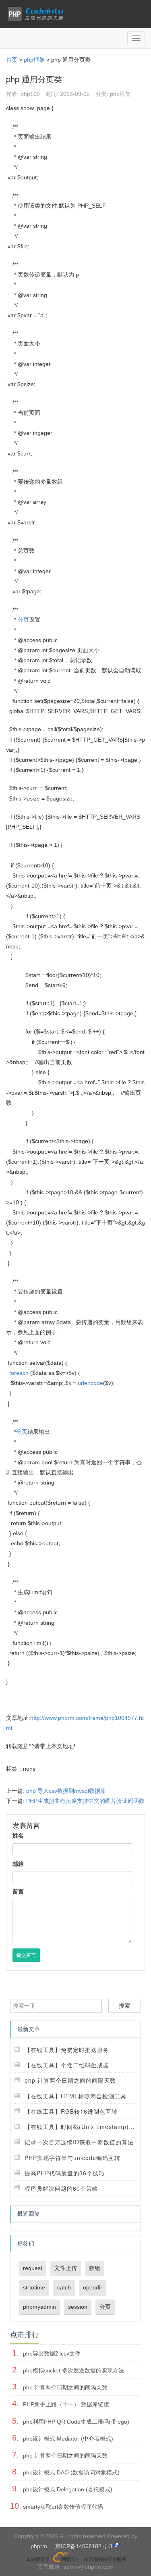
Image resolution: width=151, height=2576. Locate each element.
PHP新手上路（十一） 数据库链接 (66, 2404)
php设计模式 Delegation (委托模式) (68, 2489)
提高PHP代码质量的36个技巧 (65, 2173)
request (33, 2268)
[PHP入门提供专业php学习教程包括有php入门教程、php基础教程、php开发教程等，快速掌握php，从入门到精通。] (37, 14)
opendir (93, 2287)
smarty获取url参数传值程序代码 (63, 2507)
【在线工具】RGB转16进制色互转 (71, 2111)
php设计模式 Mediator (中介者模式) (68, 2439)
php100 (30, 94)
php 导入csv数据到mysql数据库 (66, 1791)
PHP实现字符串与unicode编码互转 (72, 2158)
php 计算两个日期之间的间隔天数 (70, 2080)
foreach (19, 1373)
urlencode (90, 1383)
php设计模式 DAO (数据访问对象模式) (71, 2472)
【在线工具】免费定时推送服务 (67, 2050)
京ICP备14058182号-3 (84, 2546)
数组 (95, 2268)
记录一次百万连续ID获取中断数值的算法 (79, 2142)
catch (64, 2287)
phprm (39, 2546)
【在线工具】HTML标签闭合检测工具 (75, 2096)
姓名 (18, 1836)
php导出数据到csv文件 (52, 2354)
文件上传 (66, 2268)
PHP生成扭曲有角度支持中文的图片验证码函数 (85, 1801)
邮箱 (18, 1864)
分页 (23, 620)
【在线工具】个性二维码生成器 (67, 2065)
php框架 (34, 60)
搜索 (124, 2006)
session (78, 2307)
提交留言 (26, 1955)
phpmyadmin (39, 2307)
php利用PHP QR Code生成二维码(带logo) (76, 2422)
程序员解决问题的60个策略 (61, 2188)
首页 (12, 60)
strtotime (34, 2287)
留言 (18, 1892)
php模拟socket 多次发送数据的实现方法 (73, 2370)
